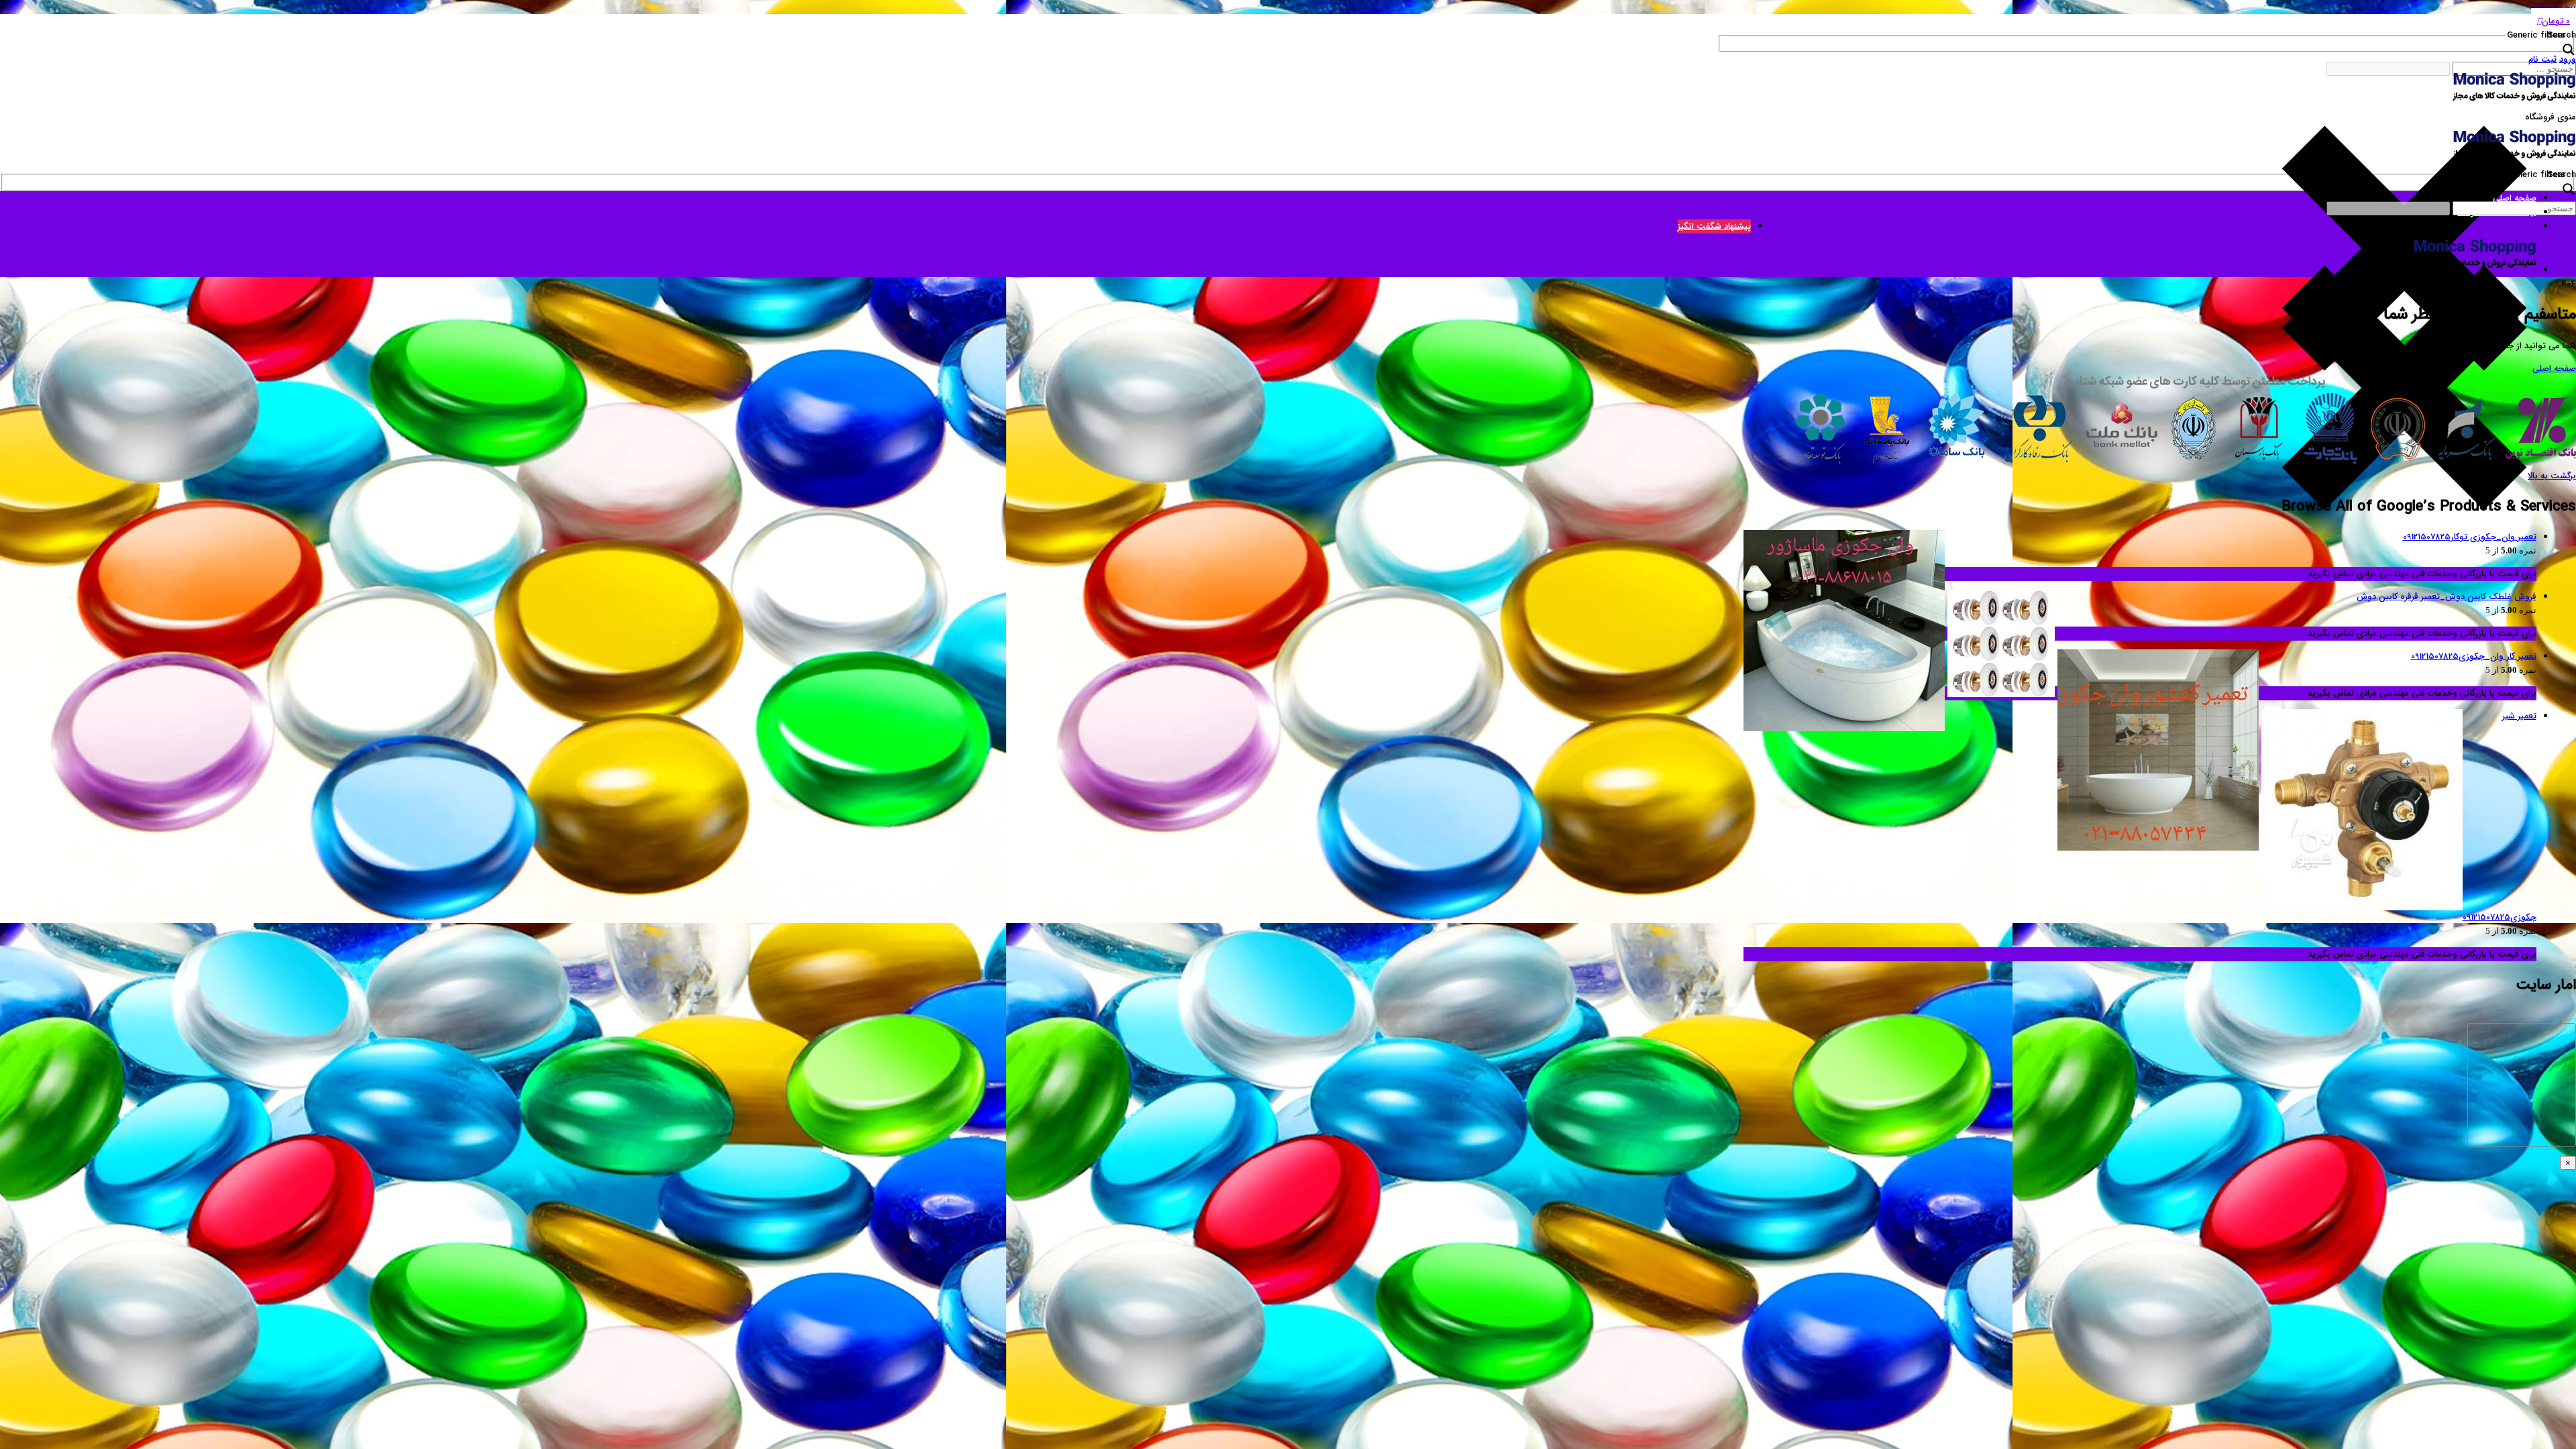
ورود (2568, 59)
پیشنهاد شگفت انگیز (1714, 226)
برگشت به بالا (2552, 476)
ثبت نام (2542, 59)
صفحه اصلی (2515, 198)
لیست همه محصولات (2497, 212)
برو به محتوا (2554, 7)
